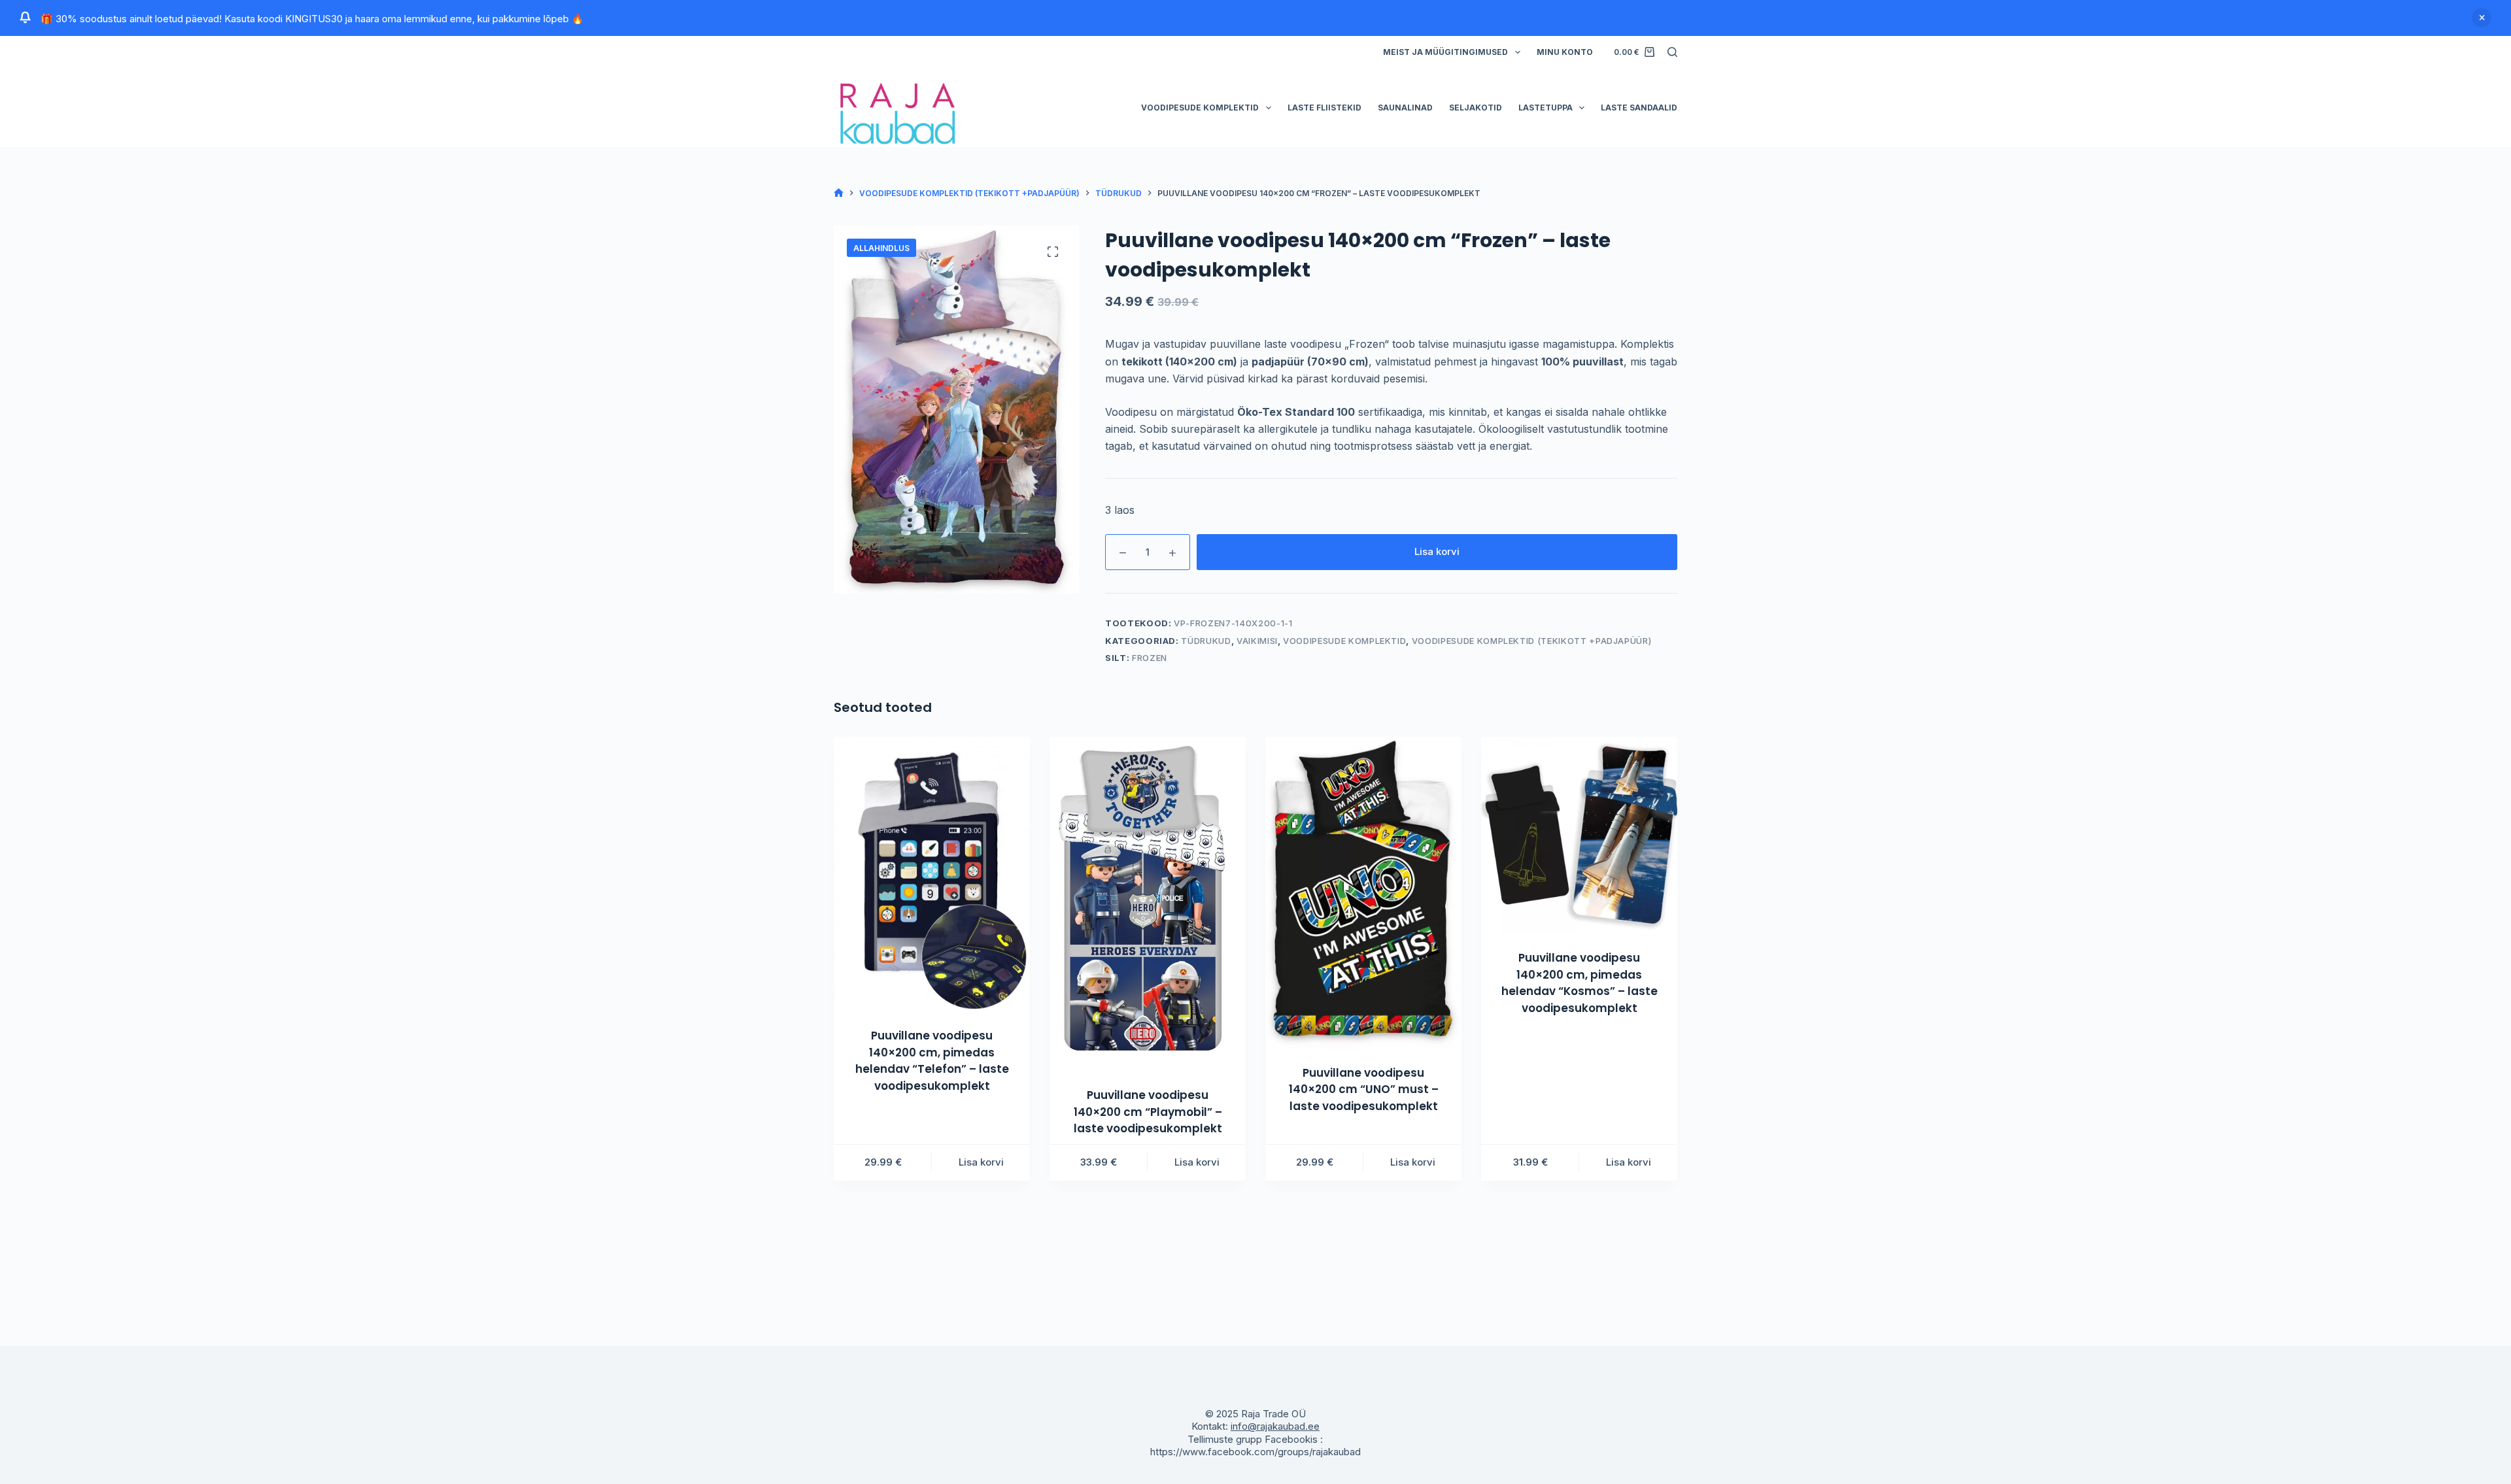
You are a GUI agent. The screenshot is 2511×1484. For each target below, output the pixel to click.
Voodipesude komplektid (1200, 108)
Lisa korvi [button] (981, 1162)
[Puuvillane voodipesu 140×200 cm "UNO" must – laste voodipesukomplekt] (1363, 892)
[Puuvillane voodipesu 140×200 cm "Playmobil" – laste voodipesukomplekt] (1148, 904)
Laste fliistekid (1324, 108)
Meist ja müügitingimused (1445, 52)
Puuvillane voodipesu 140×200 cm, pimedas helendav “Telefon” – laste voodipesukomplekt (932, 1061)
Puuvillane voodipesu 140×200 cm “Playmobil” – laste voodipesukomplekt (1148, 1112)
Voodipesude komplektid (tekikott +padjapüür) (1532, 641)
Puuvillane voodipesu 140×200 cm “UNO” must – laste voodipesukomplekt (1364, 1089)
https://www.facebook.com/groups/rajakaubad (1255, 1452)
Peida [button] (2482, 18)
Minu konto (1565, 52)
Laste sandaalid (1639, 108)
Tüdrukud (1206, 641)
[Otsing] (1672, 52)
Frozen (1150, 658)
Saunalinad (1405, 108)
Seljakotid (1476, 108)
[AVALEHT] (839, 193)
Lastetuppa (1546, 108)
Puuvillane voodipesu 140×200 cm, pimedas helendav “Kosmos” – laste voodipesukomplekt (1580, 983)
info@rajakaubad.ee (1275, 1426)
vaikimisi (1257, 641)
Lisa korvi (1437, 551)
